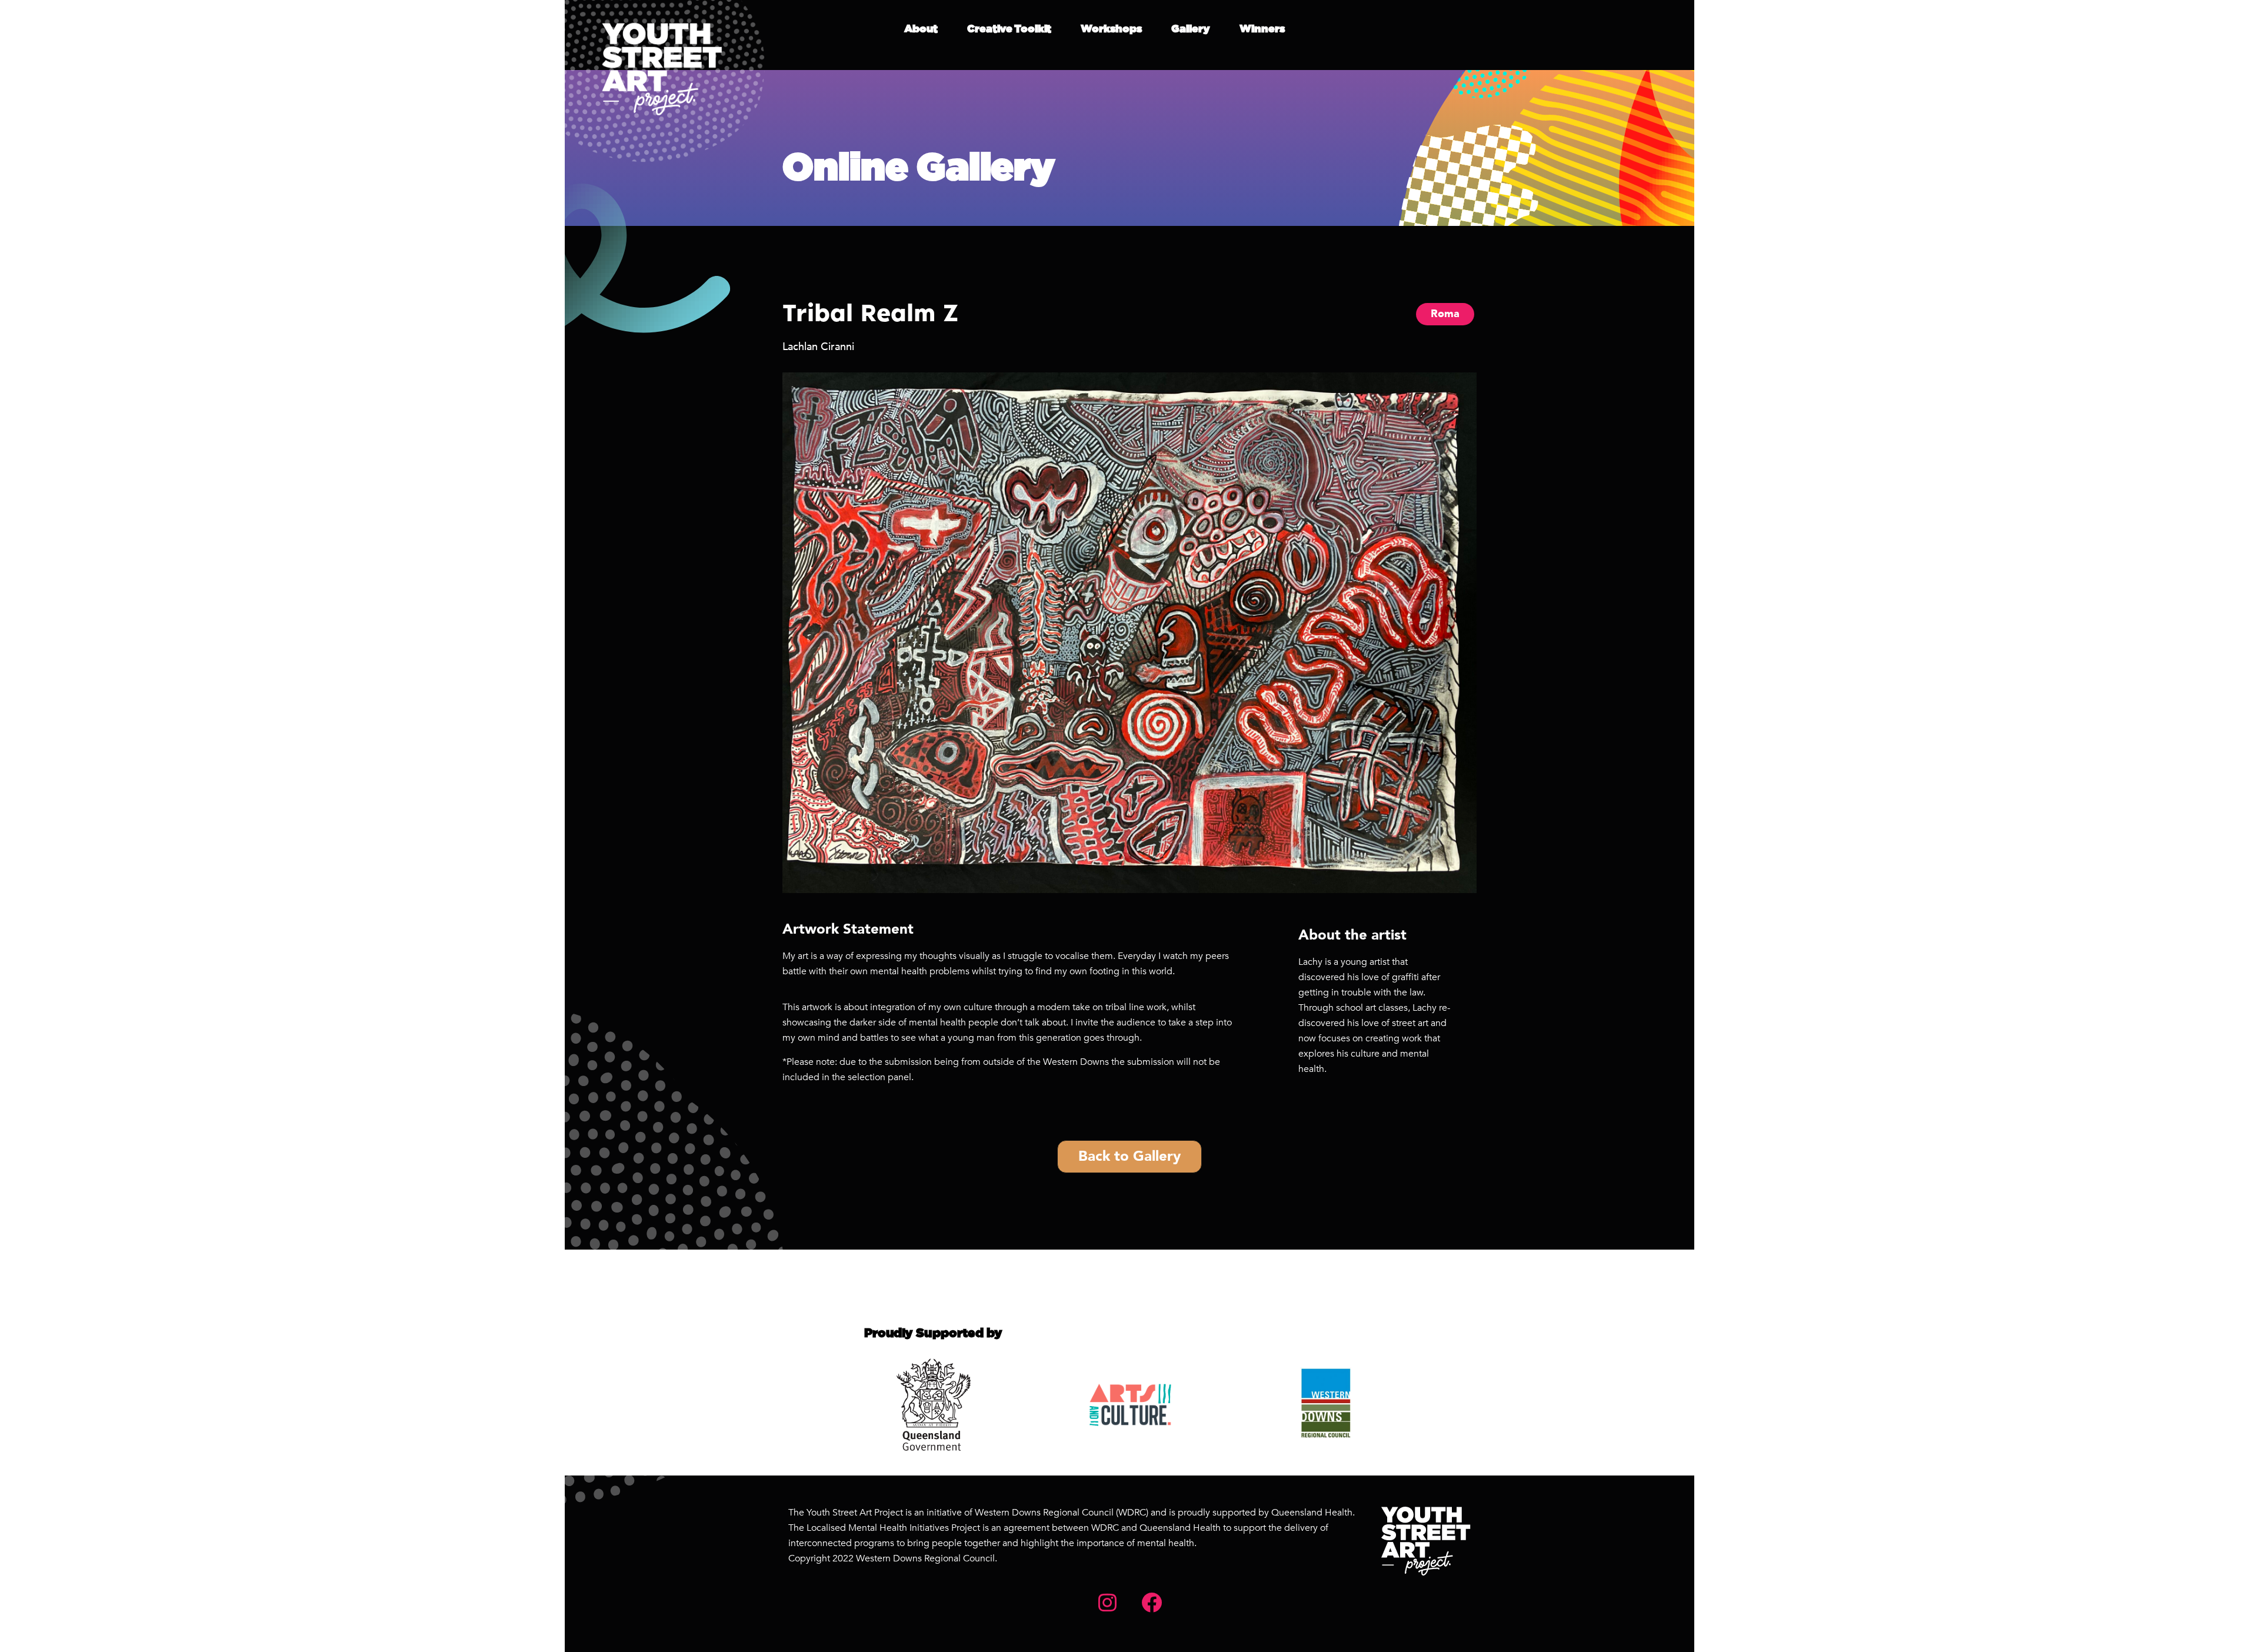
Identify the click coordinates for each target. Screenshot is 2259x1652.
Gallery (1191, 29)
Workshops (1111, 29)
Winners (1262, 29)
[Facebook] (1152, 1602)
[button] (2149, 28)
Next (1475, 633)
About (921, 29)
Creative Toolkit (1009, 29)
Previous (784, 633)
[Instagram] (1108, 1602)
